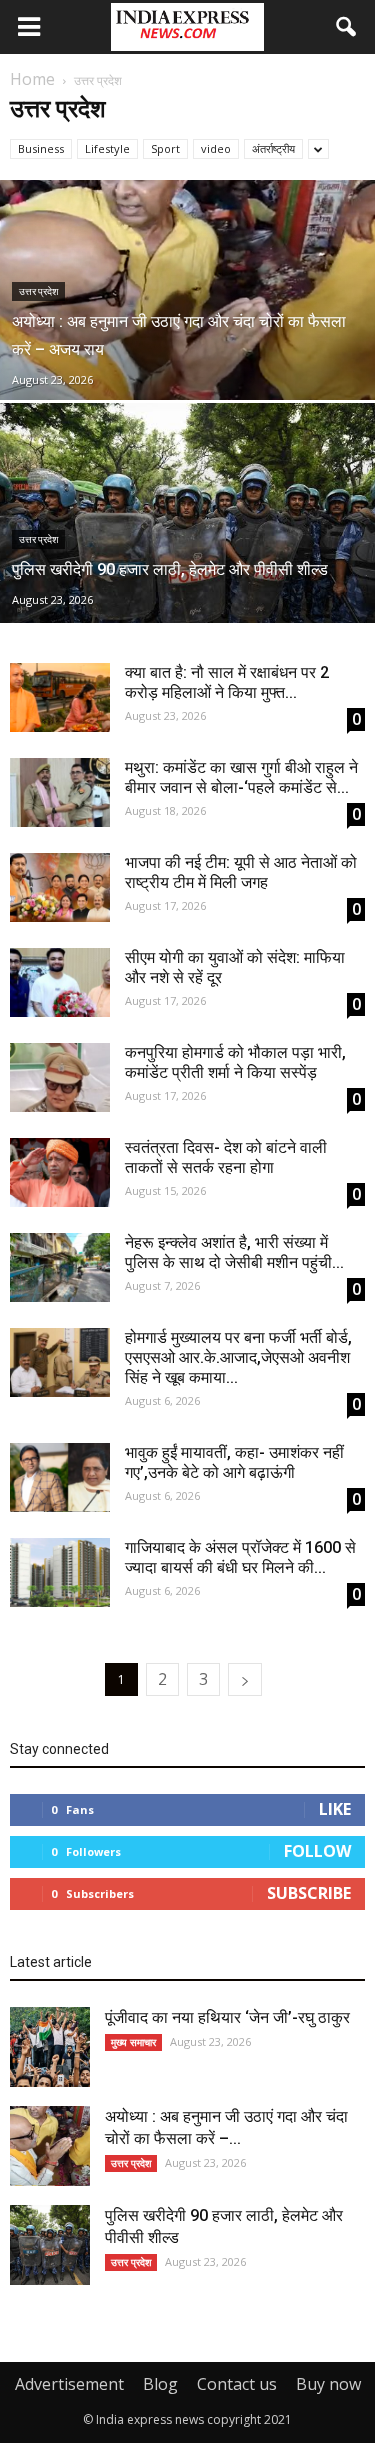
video (216, 148)
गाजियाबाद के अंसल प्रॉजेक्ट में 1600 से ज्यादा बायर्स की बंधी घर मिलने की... (240, 1557)
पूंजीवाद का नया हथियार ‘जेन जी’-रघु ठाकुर (227, 2017)
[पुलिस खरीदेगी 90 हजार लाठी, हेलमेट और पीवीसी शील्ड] (187, 544)
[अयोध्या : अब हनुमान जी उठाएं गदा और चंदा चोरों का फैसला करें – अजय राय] (187, 331)
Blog (160, 2384)
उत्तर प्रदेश (38, 291)
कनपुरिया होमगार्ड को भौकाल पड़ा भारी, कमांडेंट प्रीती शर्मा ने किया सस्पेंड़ (235, 1062)
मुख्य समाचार (133, 2042)
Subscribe (309, 1893)
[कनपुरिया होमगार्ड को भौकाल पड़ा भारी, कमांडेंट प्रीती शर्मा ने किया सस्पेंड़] (60, 1077)
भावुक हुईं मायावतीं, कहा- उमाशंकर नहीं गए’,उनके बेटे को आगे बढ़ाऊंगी (234, 1462)
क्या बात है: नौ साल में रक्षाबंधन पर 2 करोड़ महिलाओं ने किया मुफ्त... (227, 682)
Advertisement (69, 2384)
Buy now (328, 2384)
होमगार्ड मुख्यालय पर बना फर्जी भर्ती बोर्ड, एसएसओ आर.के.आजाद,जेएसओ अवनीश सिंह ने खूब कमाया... (238, 1357)
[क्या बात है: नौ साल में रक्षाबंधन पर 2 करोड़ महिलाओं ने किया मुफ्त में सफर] (60, 697)
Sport (165, 148)
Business (41, 148)
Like (335, 1809)
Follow (317, 1851)
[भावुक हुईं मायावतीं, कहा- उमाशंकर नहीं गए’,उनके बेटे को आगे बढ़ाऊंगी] (60, 1477)
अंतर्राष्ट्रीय (273, 148)
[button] (347, 27)
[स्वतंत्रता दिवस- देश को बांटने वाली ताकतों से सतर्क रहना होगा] (60, 1172)
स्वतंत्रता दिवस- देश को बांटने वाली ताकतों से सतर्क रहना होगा (226, 1157)
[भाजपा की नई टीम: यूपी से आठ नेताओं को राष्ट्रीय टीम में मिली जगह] (60, 887)
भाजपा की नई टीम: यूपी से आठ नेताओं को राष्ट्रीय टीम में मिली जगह (241, 872)
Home (32, 79)
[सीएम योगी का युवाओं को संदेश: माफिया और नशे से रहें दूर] (60, 982)
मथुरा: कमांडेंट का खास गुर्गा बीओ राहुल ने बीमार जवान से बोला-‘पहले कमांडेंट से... (241, 777)
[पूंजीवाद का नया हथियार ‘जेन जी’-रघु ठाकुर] (50, 2047)
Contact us (237, 2384)
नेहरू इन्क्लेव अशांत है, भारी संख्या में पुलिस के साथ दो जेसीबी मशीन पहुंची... (234, 1252)
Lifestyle (107, 148)
